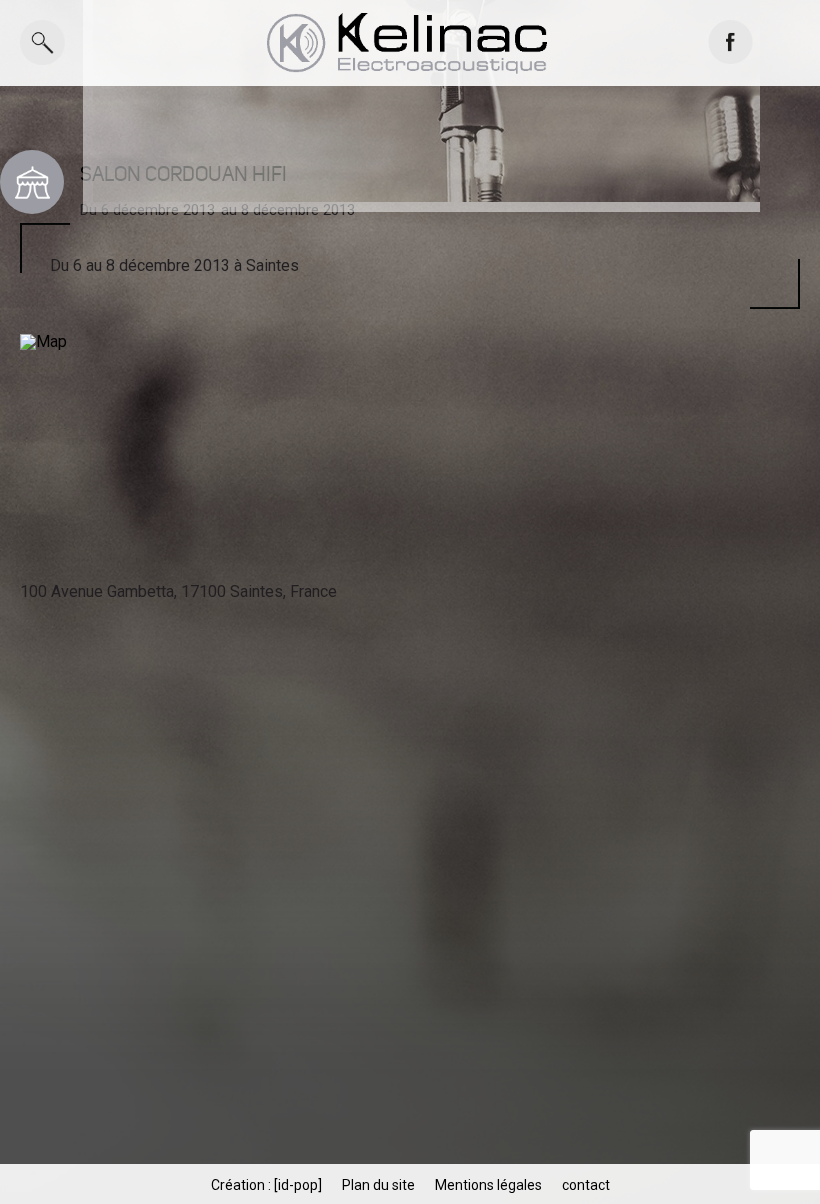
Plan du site (378, 1185)
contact (586, 1185)
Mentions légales (488, 1185)
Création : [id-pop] (266, 1185)
